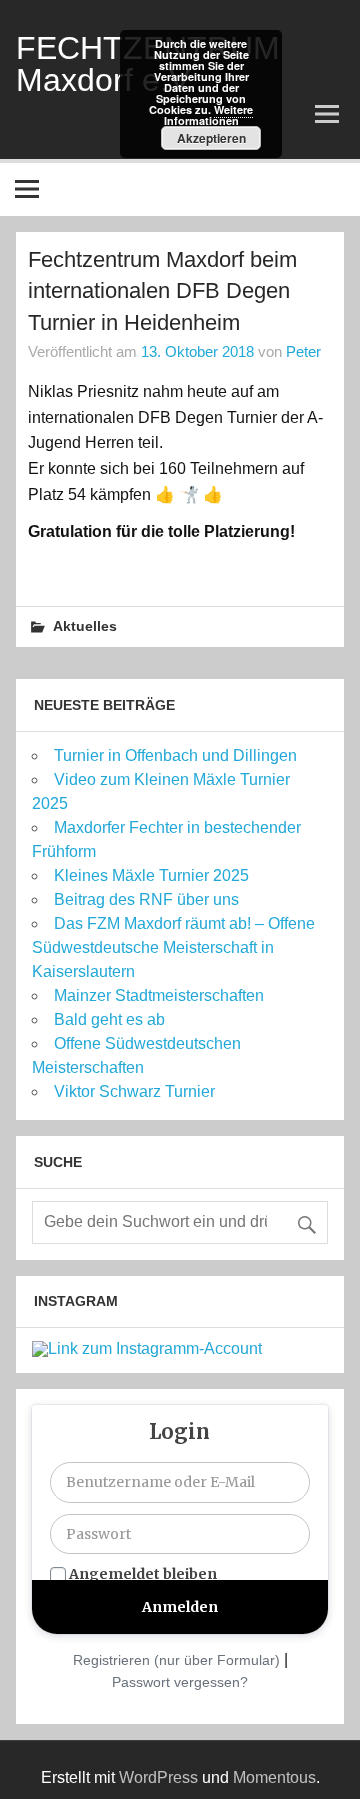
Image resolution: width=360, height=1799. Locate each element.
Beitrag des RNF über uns (146, 899)
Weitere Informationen (209, 115)
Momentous (274, 1777)
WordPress (158, 1777)
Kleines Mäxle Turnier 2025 (151, 875)
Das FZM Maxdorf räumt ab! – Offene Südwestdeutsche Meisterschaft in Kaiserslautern (173, 947)
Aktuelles (85, 627)
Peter (303, 351)
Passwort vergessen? (180, 1682)
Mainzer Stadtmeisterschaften (159, 995)
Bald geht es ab (109, 1019)
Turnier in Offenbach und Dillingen (175, 755)
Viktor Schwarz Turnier (134, 1091)
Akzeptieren (211, 138)
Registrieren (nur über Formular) (176, 1660)
